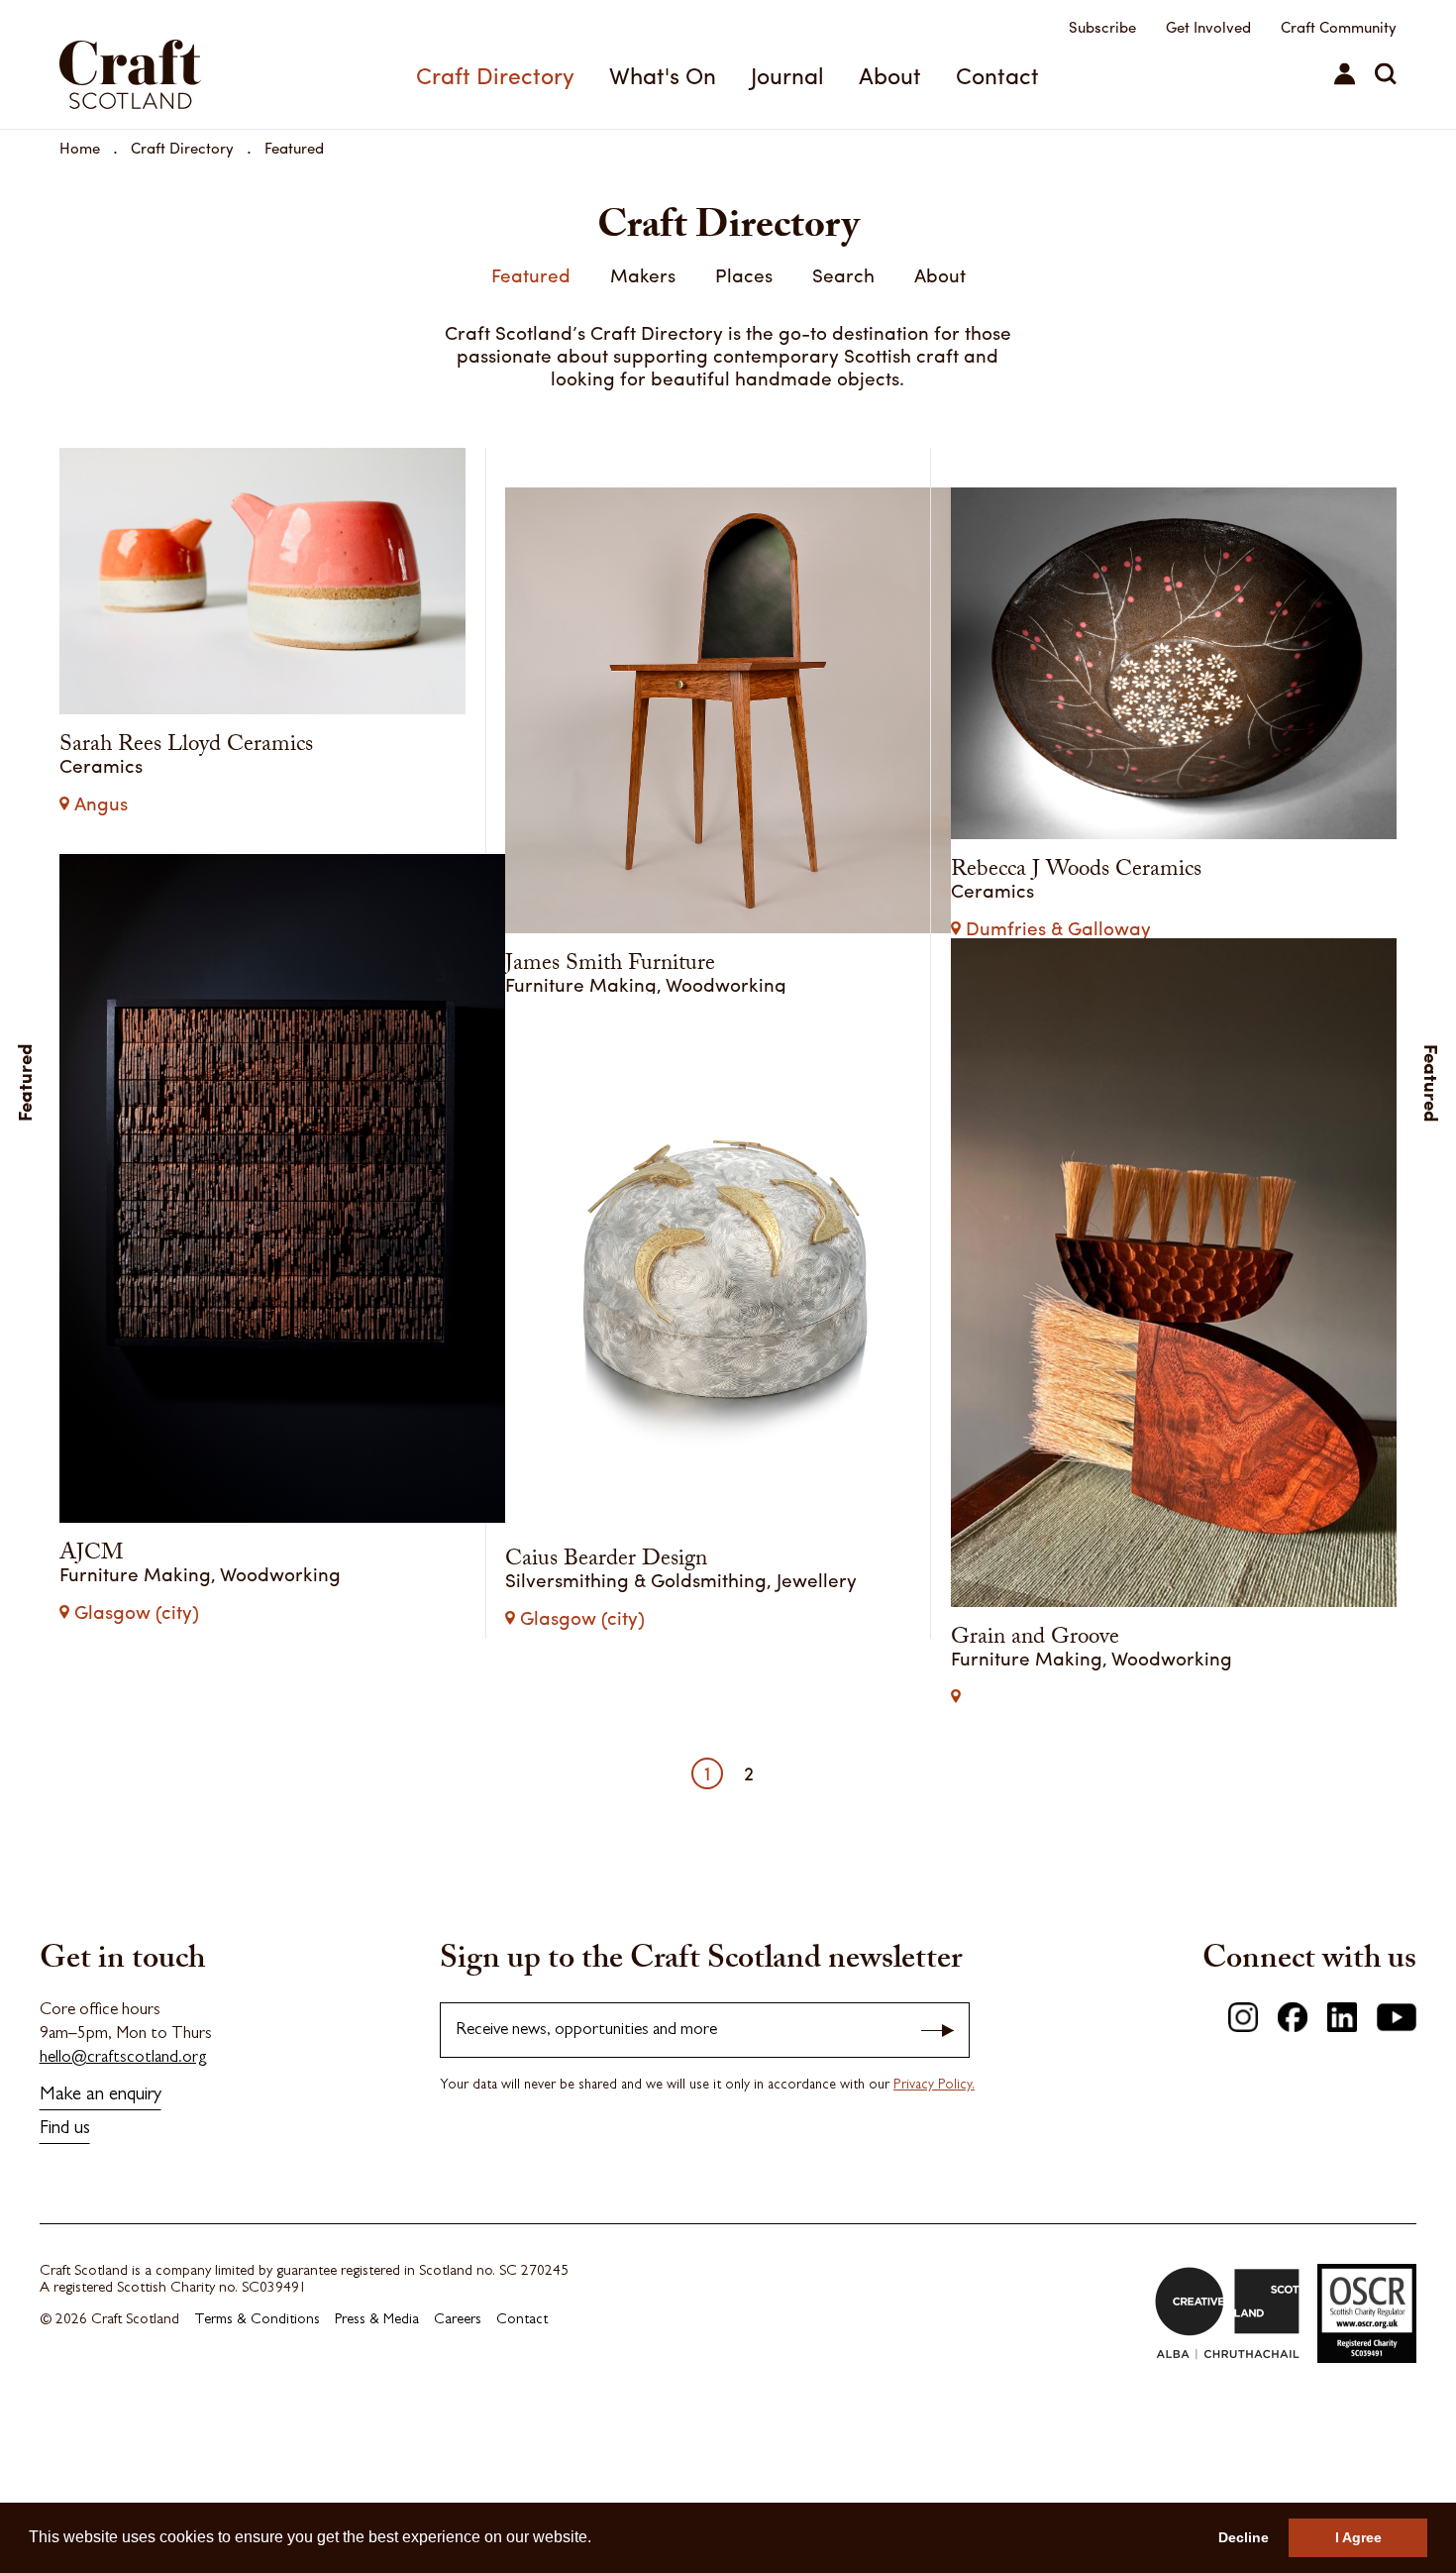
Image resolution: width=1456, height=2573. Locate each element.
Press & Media (377, 2407)
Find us (65, 2216)
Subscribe (1102, 27)
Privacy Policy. (934, 2172)
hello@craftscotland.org (123, 2144)
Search (843, 274)
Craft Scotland (161, 64)
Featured (294, 148)
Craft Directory (495, 75)
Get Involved (1208, 27)
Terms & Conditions (257, 2407)
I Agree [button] (1358, 2537)
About (890, 75)
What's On (663, 75)
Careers (458, 2407)
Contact (997, 75)
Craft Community (1339, 27)
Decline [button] (1244, 2537)
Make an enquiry (101, 2182)
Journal (787, 75)
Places (744, 274)
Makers (643, 274)
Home (80, 148)
